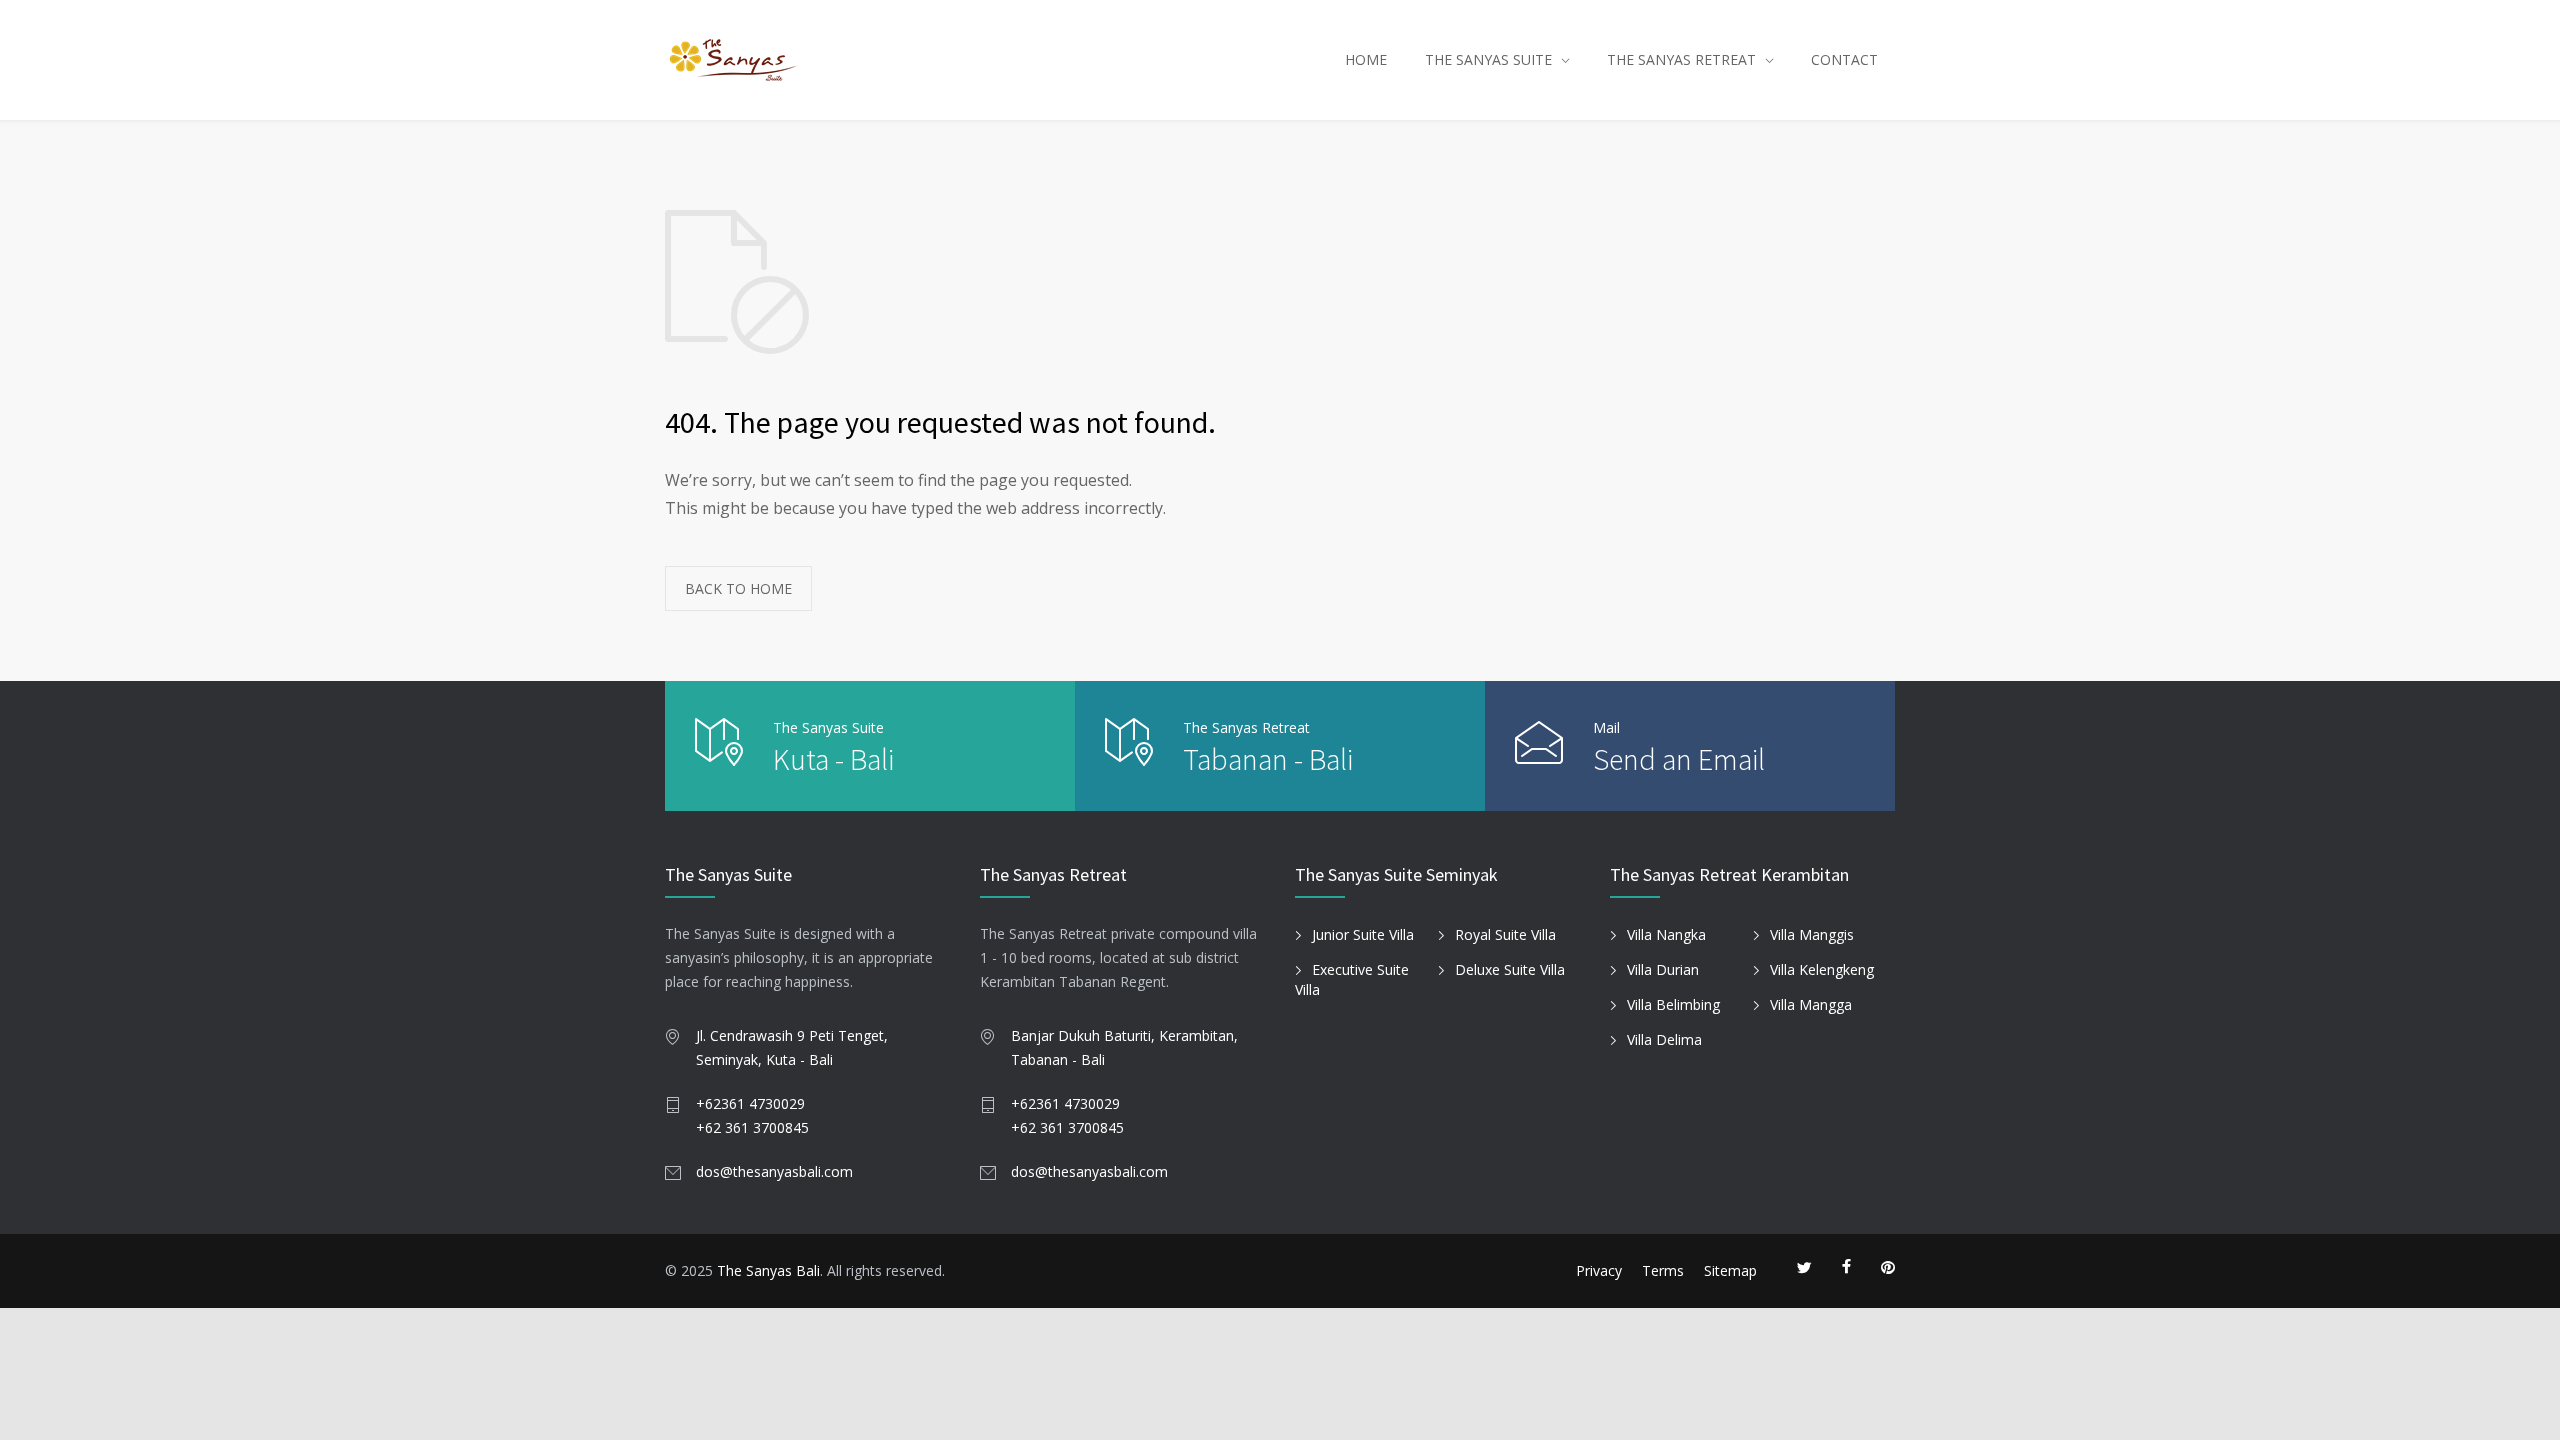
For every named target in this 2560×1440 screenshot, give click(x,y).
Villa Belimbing (1673, 1004)
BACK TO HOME (738, 588)
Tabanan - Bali (1268, 759)
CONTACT (1844, 59)
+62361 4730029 (750, 1103)
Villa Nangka (1666, 934)
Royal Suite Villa (1505, 934)
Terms (1663, 1270)
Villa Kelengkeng (1822, 969)
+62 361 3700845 (752, 1127)
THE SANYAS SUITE (1488, 59)
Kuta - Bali (833, 759)
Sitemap (1730, 1270)
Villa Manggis (1812, 934)
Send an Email (1679, 759)
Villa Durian (1663, 969)
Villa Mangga (1811, 1004)
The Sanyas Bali (768, 1270)
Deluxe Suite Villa (1510, 969)
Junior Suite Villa (1363, 934)
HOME (1366, 59)
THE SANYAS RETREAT (1681, 59)
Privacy (1599, 1270)
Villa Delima (1664, 1039)
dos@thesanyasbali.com (774, 1171)
